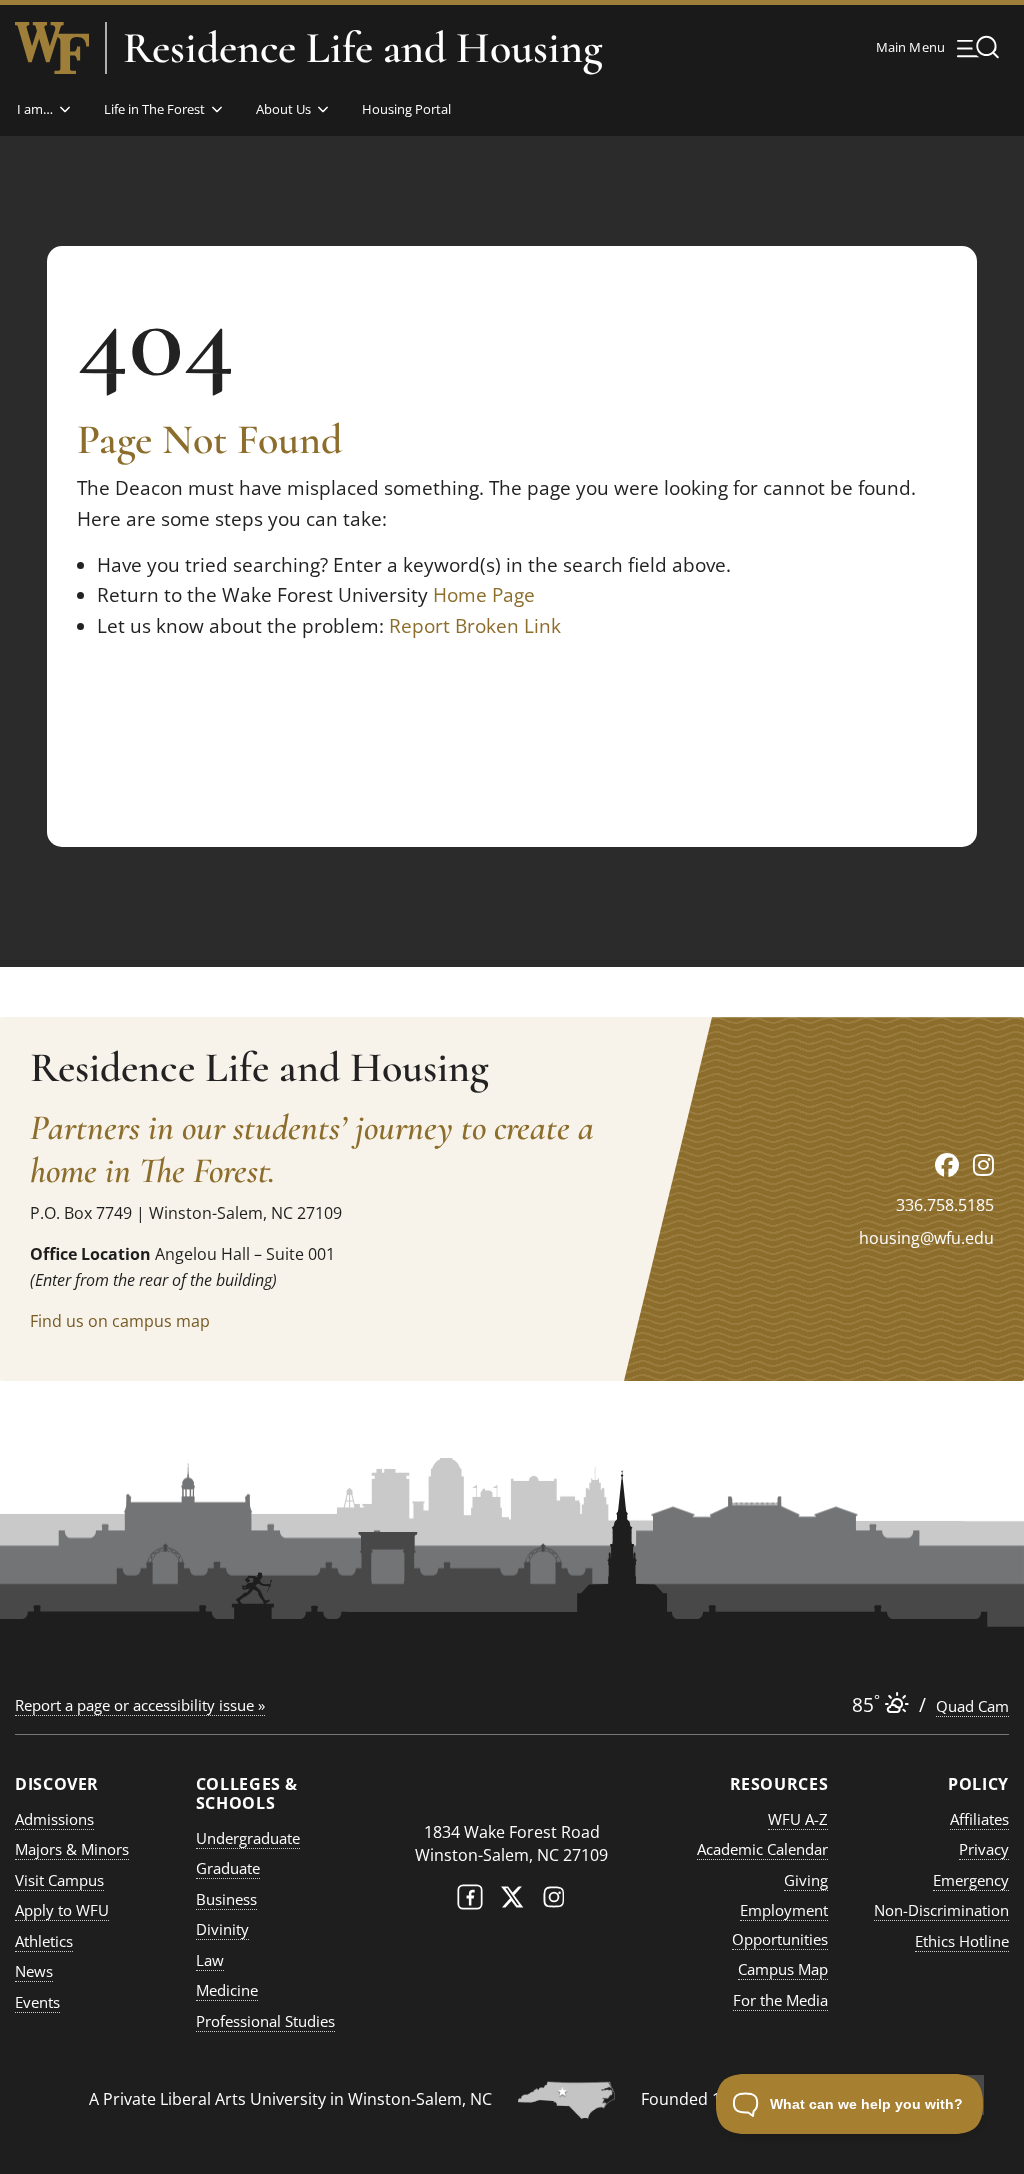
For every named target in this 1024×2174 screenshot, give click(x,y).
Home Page (484, 595)
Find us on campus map (120, 1321)
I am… (35, 109)
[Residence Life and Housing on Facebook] (947, 1164)
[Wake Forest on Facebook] (470, 1901)
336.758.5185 (945, 1205)
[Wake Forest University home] (52, 48)
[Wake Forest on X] (512, 1901)
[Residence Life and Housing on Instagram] (983, 1164)
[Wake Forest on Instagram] (554, 1901)
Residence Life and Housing (363, 48)
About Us (283, 109)
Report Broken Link (475, 626)
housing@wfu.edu (926, 1238)
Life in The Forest (154, 109)
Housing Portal (406, 109)
